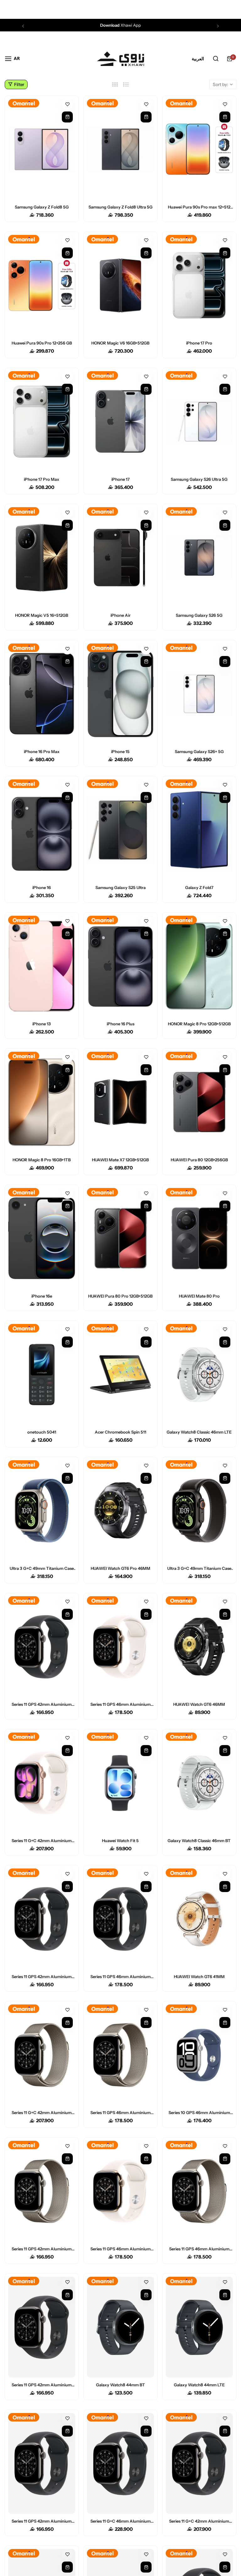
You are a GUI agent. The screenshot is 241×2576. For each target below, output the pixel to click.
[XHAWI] (120, 59)
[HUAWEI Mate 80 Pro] (199, 1238)
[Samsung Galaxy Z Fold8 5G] (42, 149)
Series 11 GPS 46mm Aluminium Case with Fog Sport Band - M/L (120, 2112)
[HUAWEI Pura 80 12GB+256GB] (199, 1102)
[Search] (216, 59)
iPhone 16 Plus (120, 1024)
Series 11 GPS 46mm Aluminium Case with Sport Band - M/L (120, 2249)
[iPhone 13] (42, 966)
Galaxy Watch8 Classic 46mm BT (199, 1841)
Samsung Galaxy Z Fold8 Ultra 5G (120, 207)
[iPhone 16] (42, 830)
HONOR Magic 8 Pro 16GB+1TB (42, 1160)
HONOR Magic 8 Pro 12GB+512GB (199, 1024)
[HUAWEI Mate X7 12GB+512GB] (120, 1102)
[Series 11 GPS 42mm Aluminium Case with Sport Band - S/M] (42, 1647)
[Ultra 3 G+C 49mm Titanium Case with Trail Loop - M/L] (199, 1511)
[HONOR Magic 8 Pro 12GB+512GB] (199, 966)
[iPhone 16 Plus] (120, 966)
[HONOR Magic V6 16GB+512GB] (120, 285)
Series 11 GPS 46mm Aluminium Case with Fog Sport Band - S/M (199, 2249)
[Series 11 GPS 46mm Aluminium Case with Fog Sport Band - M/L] (120, 2055)
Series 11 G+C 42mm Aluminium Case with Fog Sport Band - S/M (42, 2112)
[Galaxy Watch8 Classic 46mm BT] (199, 1783)
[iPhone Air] (120, 558)
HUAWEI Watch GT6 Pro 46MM (120, 1568)
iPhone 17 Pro (199, 343)
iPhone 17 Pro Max (42, 479)
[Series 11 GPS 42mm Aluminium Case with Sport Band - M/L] (42, 1919)
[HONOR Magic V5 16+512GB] (42, 558)
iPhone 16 (42, 887)
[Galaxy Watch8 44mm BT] (120, 2327)
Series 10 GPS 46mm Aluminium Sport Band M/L (199, 2112)
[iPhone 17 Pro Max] (42, 422)
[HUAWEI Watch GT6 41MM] (199, 1919)
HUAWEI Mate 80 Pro (199, 1296)
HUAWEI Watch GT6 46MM (199, 1704)
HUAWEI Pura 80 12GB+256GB (199, 1160)
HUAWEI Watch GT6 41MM (199, 1977)
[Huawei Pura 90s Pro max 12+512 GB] (199, 149)
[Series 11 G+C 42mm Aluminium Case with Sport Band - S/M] (42, 1783)
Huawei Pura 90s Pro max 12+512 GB (199, 207)
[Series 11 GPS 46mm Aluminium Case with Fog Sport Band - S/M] (199, 2191)
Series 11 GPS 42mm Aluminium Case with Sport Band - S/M (42, 1704)
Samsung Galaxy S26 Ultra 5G (199, 479)
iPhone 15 (120, 751)
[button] (23, 26)
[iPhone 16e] (42, 1238)
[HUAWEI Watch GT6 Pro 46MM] (120, 1511)
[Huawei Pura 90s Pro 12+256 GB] (42, 285)
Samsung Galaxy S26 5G (199, 615)
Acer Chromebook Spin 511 (120, 1432)
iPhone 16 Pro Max (42, 751)
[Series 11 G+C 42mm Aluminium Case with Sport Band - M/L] (199, 2463)
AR (17, 58)
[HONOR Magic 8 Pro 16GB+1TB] (42, 1102)
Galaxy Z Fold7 (199, 887)
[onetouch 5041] (42, 1374)
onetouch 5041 (42, 1432)
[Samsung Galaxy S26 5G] (199, 558)
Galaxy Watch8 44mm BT (120, 2385)
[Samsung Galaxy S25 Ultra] (120, 830)
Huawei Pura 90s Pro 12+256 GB (42, 343)
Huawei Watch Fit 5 (120, 1841)
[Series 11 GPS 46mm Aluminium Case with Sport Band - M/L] (120, 2191)
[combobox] (17, 58)
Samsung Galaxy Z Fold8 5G (42, 207)
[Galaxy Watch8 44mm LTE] (199, 2327)
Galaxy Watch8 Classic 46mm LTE (199, 1432)
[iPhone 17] (120, 422)
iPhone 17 (120, 479)
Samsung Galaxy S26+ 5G (199, 751)
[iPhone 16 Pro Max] (42, 694)
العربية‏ (198, 59)
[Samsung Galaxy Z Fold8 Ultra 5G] (120, 149)
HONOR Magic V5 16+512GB (42, 615)
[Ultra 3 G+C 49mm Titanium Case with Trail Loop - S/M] (42, 1511)
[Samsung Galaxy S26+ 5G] (199, 694)
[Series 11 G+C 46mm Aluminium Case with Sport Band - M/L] (120, 2463)
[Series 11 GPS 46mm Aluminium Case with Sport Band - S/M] (120, 1647)
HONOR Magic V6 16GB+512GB (120, 343)
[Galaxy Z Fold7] (199, 830)
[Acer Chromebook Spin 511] (120, 1374)
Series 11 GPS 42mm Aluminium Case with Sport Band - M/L (42, 1977)
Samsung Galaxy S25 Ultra (120, 887)
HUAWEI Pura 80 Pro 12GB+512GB (120, 1296)
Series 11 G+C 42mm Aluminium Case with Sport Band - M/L (199, 2521)
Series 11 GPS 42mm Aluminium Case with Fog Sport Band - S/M (42, 2249)
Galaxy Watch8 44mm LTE (199, 2385)
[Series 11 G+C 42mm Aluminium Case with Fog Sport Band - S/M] (42, 2055)
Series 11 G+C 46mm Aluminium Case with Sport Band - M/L (120, 2521)
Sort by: (220, 84)
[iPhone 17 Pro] (199, 285)
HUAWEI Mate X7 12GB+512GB (120, 1160)
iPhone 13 (42, 1024)
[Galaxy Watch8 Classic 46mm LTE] (199, 1374)
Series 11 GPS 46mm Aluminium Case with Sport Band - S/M (120, 1704)
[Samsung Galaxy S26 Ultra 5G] (199, 422)
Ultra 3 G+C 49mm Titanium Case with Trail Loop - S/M (42, 1568)
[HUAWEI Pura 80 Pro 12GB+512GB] (120, 1238)
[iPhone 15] (120, 694)
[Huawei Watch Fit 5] (120, 1783)
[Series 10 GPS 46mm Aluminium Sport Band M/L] (199, 2055)
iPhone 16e (42, 1296)
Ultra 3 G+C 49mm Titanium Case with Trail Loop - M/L (199, 1568)
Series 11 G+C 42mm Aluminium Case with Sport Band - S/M (42, 1841)
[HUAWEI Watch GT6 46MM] (199, 1647)
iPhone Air (120, 615)
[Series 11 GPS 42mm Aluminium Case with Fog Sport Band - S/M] (42, 2191)
